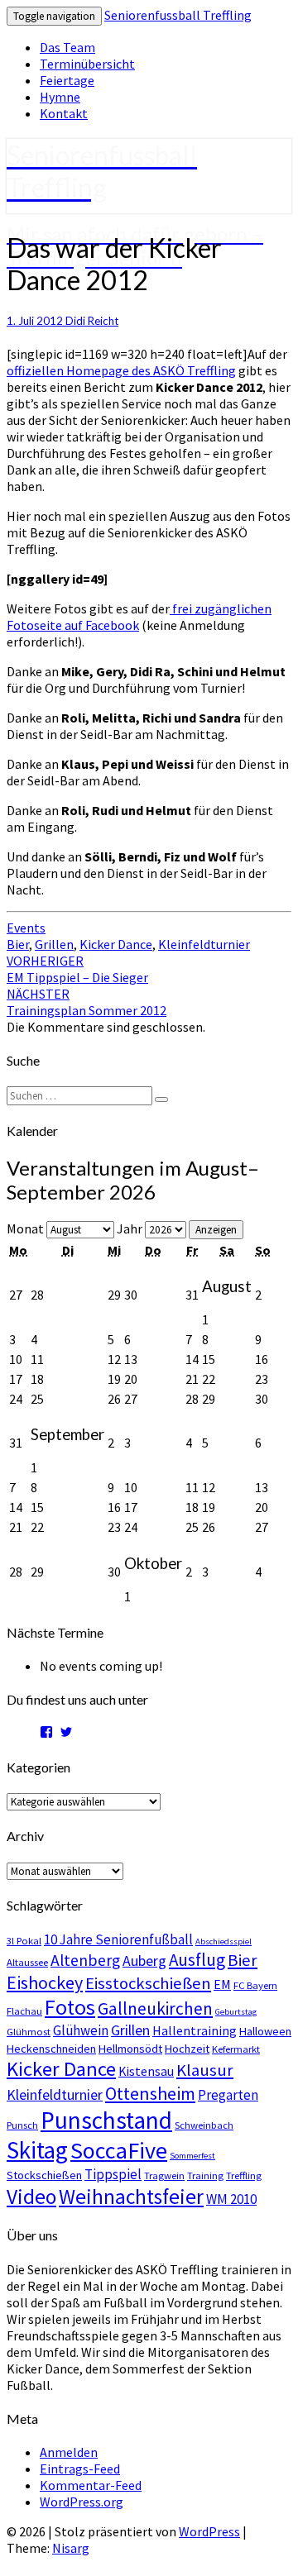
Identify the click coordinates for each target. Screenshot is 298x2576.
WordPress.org (82, 2502)
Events (26, 928)
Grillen (54, 944)
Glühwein (81, 2030)
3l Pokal (24, 1940)
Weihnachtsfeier (131, 2197)
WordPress (209, 2531)
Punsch (22, 2125)
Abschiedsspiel (223, 1942)
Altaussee (27, 1962)
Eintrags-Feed (80, 2469)
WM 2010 (231, 2199)
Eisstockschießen (148, 1983)
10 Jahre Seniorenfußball (118, 1939)
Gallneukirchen (155, 2008)
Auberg (144, 1961)
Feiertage (67, 80)
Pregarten (228, 2095)
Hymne (60, 97)
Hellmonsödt (130, 2049)
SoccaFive (119, 2150)
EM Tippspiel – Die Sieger (77, 969)
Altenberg (85, 1960)
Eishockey (45, 1982)
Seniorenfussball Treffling (178, 15)
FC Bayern (255, 1985)
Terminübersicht (87, 64)
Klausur (205, 2070)
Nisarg (71, 2548)
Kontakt (64, 113)
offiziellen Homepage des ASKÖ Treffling (121, 370)
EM (222, 1984)
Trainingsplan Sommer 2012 (87, 1002)
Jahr (130, 1228)
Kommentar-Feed (91, 2485)
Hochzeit (187, 2049)
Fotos (70, 2007)
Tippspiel (113, 2174)
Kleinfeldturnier (204, 944)
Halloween (265, 2031)
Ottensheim (150, 2093)
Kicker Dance (116, 944)
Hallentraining (195, 2030)
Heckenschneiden (51, 2049)
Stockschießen (44, 2175)
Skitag (37, 2150)
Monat (25, 1228)
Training (205, 2175)
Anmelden (69, 2452)
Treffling (244, 2175)
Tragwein (164, 2175)
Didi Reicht (92, 321)
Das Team (67, 47)
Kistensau (146, 2071)
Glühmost (29, 2031)
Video (31, 2197)
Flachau (24, 2011)
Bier (18, 944)
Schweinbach (204, 2125)
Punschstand (106, 2120)
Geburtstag (236, 2012)
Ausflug (197, 1960)
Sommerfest (192, 2156)
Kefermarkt (236, 2049)
